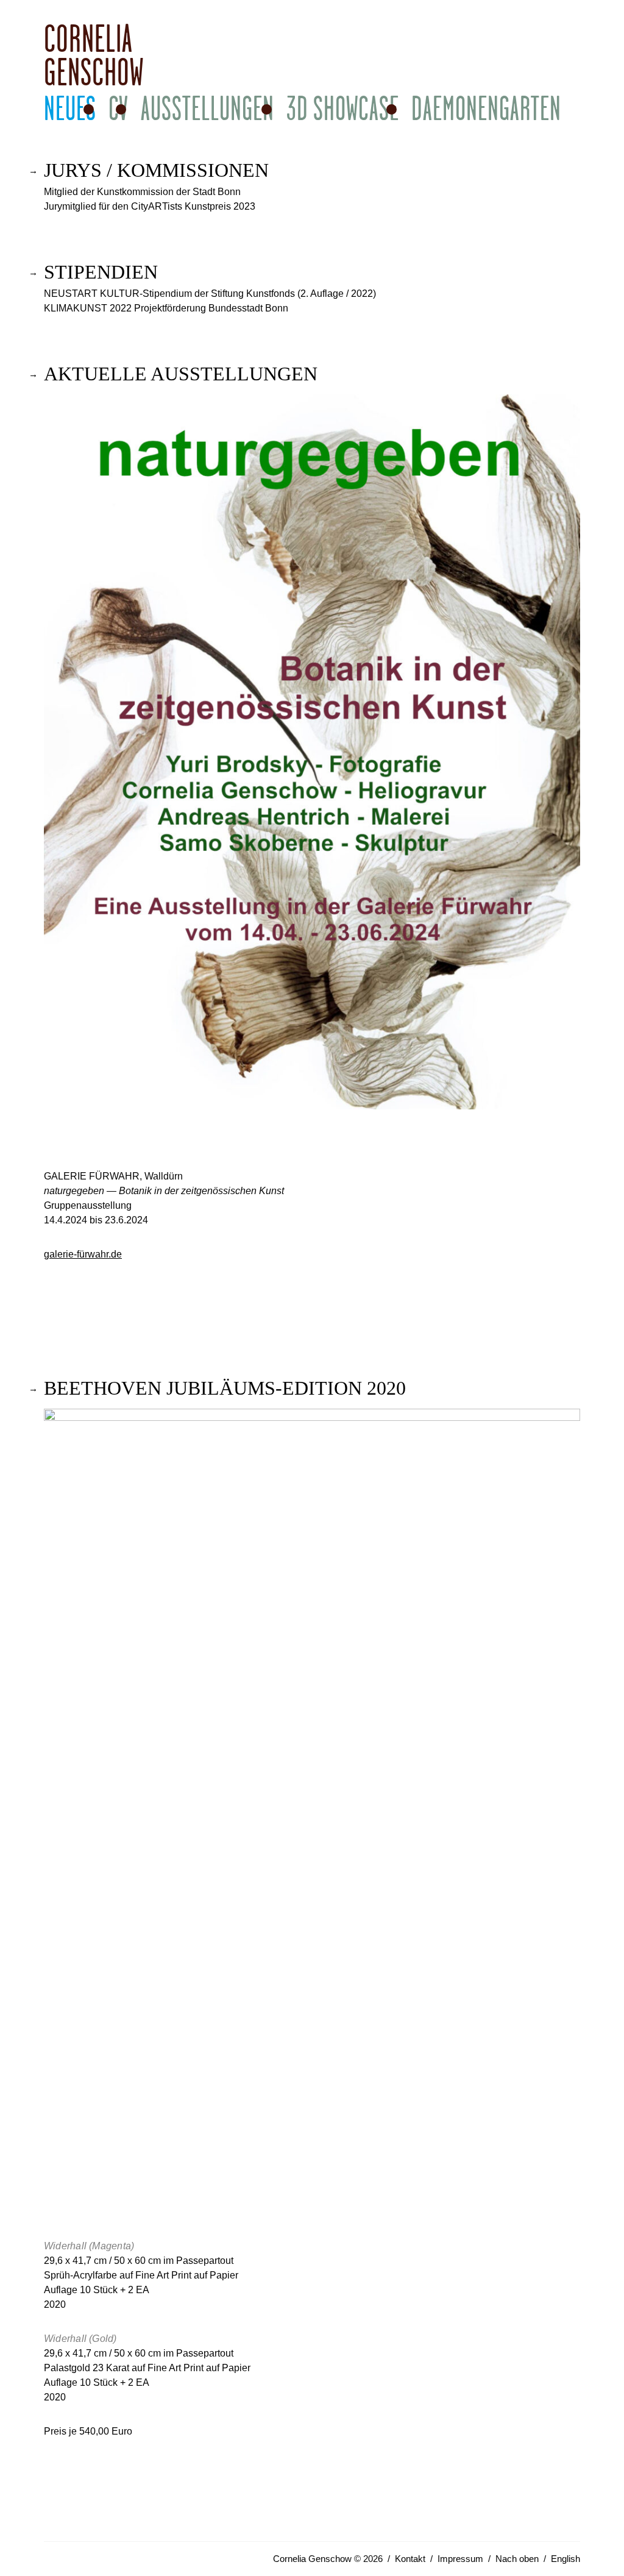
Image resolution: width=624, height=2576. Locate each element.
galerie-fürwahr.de (83, 1254)
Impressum (460, 2559)
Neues (70, 108)
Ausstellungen (207, 108)
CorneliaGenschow (94, 55)
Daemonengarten (486, 108)
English (565, 2559)
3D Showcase (343, 108)
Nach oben (517, 2559)
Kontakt (410, 2559)
